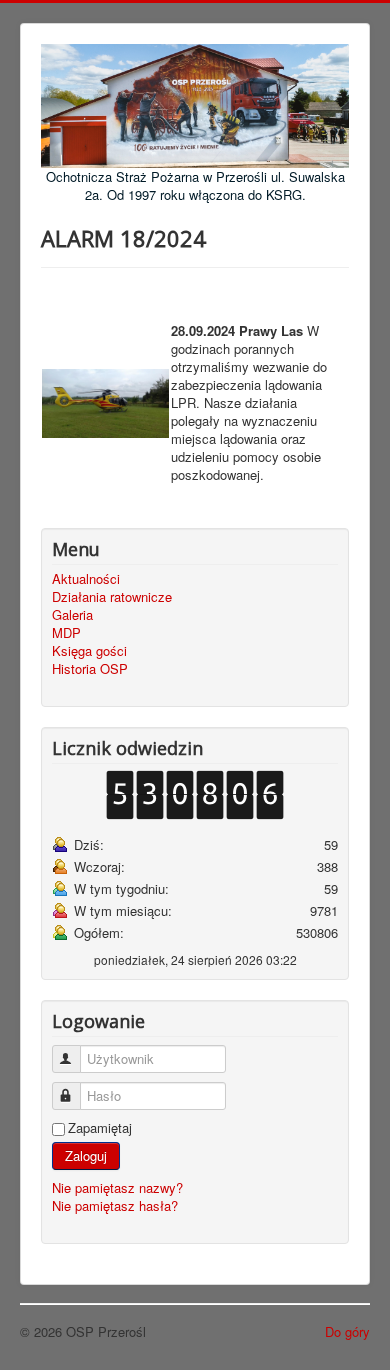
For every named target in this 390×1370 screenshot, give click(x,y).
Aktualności (86, 579)
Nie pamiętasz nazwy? (117, 1187)
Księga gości (89, 651)
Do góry (347, 1331)
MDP (66, 633)
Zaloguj (86, 1155)
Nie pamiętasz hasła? (115, 1205)
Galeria (72, 615)
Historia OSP (90, 669)
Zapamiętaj (100, 1128)
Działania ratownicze (112, 597)
